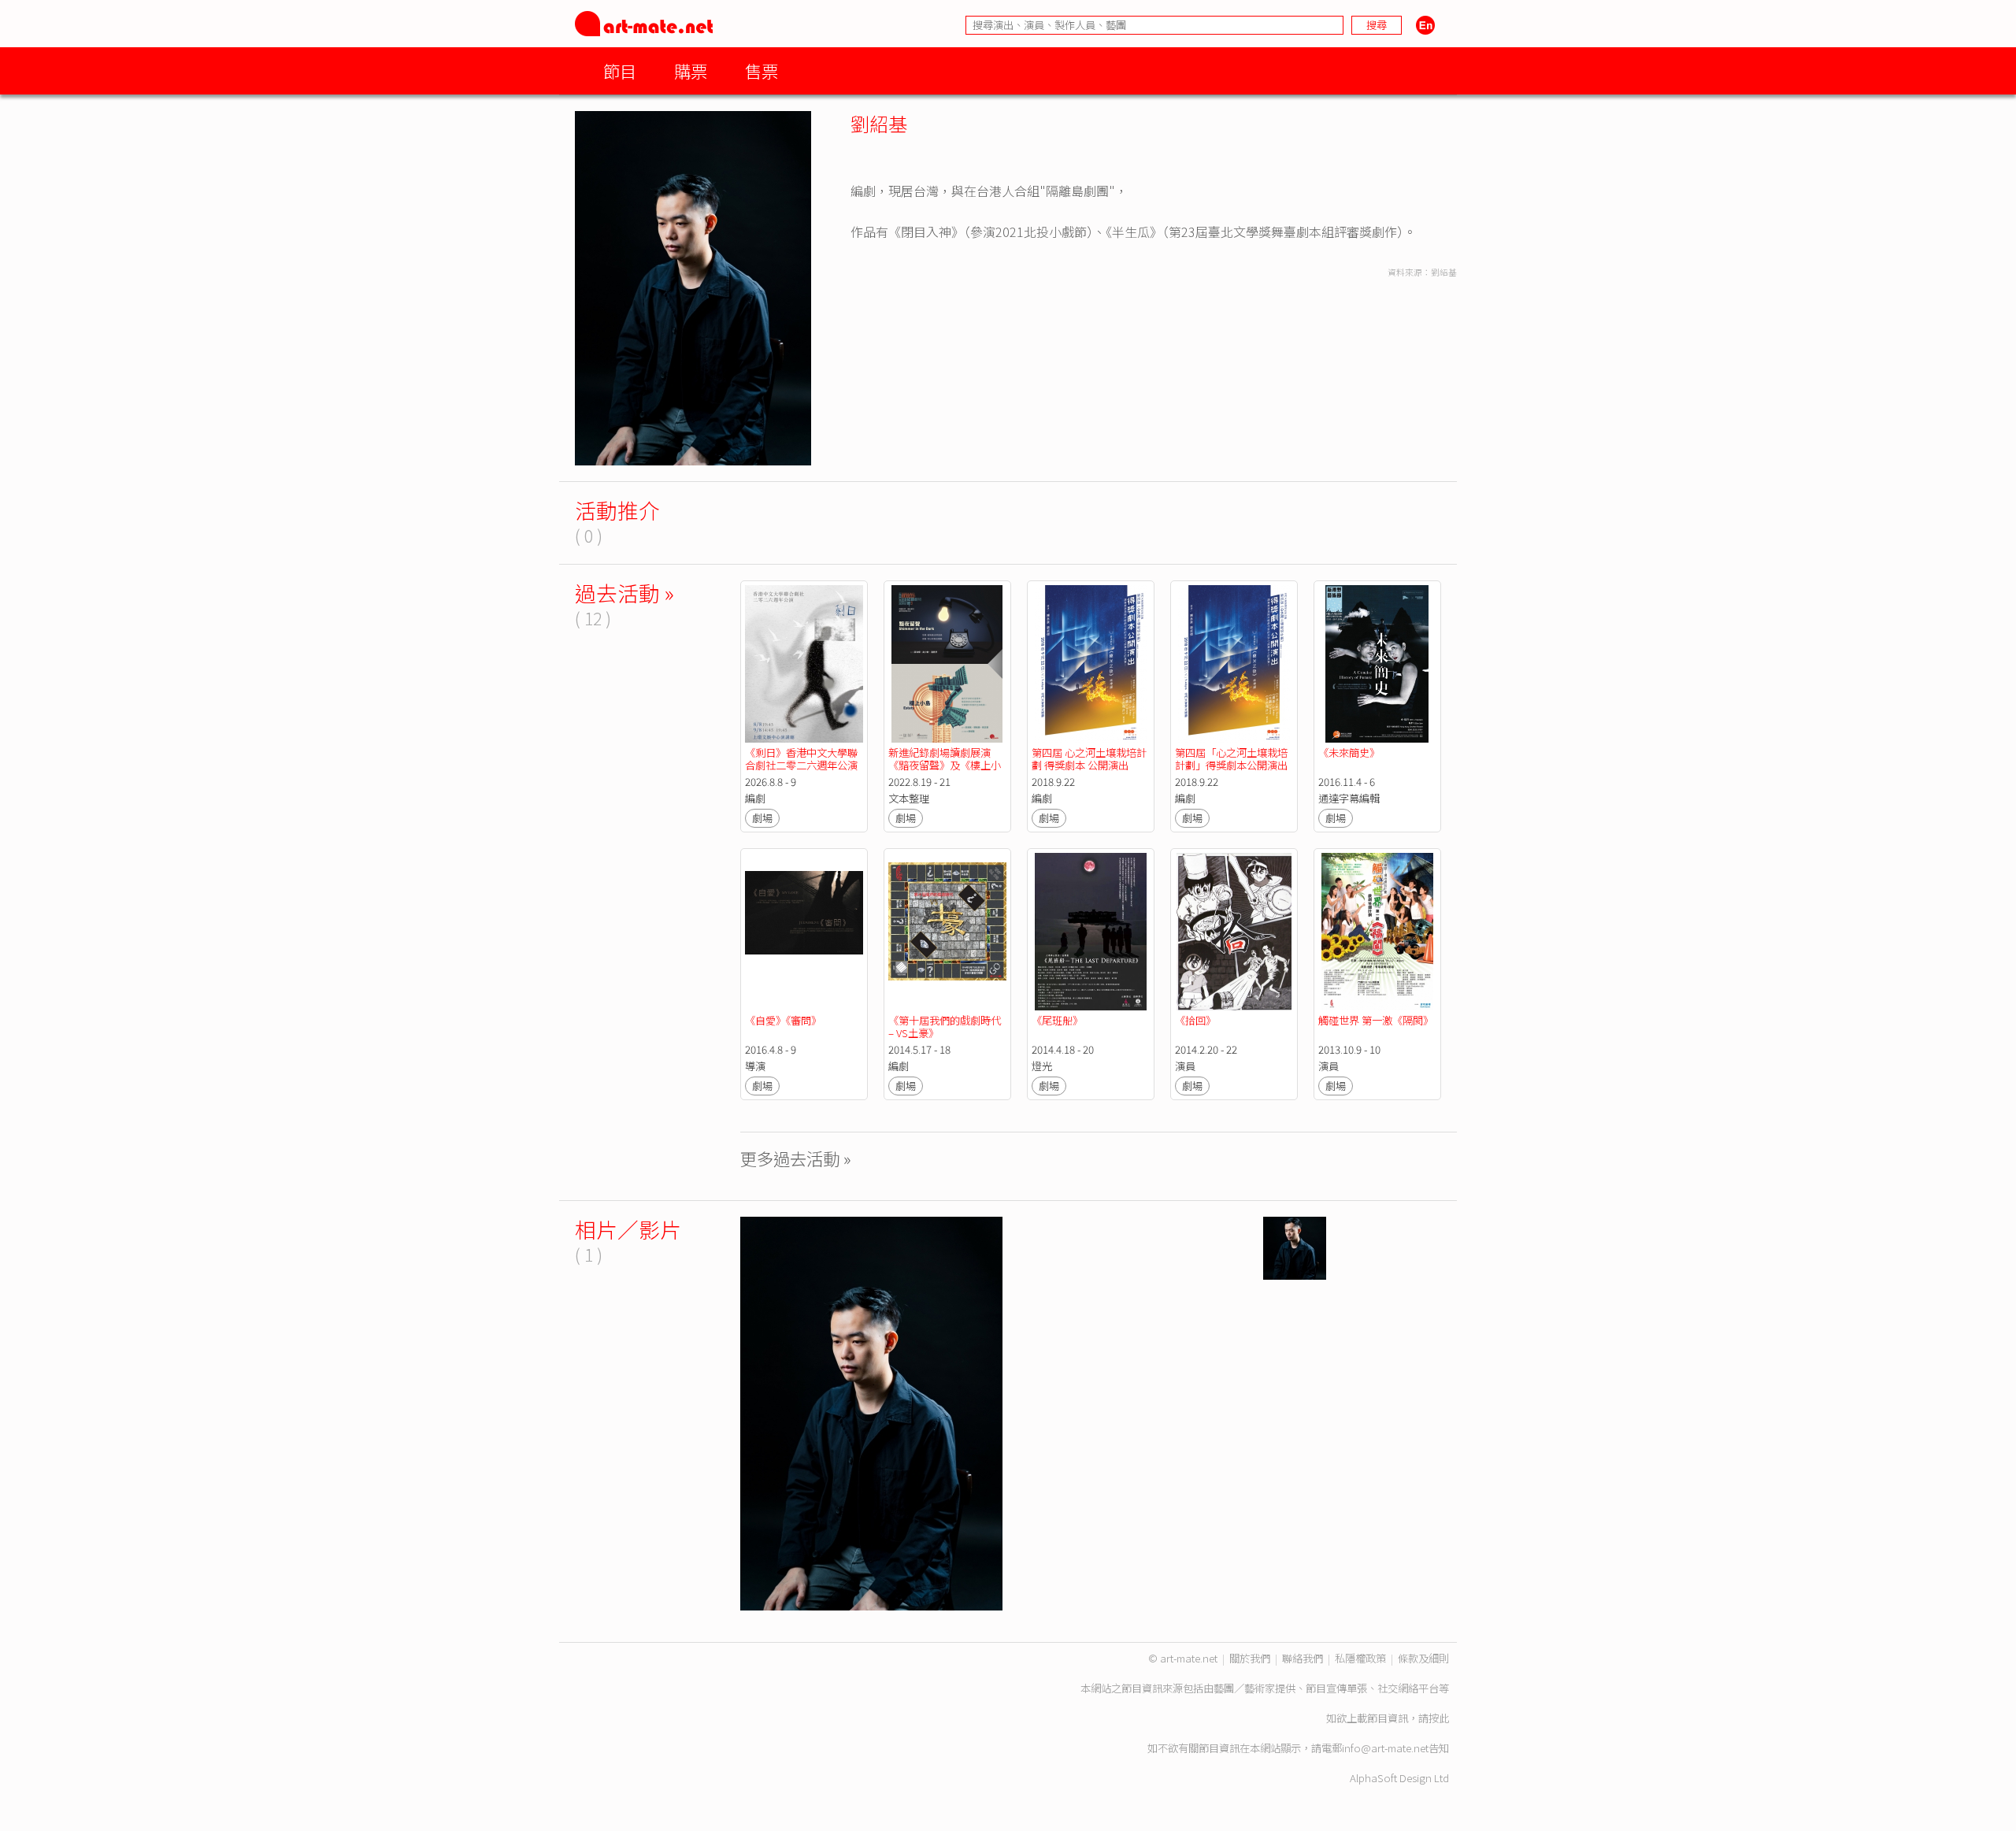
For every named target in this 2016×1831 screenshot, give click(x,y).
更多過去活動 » (796, 1158)
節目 (620, 70)
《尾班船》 (1057, 1020)
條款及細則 (1423, 1658)
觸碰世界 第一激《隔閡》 (1376, 1020)
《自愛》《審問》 (783, 1020)
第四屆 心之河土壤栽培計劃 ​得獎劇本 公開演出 (1089, 759)
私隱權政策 (1360, 1658)
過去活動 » (624, 593)
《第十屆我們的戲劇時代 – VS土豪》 (946, 1027)
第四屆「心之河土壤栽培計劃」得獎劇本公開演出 (1231, 759)
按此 (1439, 1718)
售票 (762, 70)
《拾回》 (1195, 1020)
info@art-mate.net (1385, 1748)
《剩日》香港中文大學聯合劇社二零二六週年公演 (801, 759)
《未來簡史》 (1349, 752)
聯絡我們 (1303, 1658)
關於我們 (1250, 1658)
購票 (691, 70)
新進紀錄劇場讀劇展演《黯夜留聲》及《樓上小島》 (945, 765)
